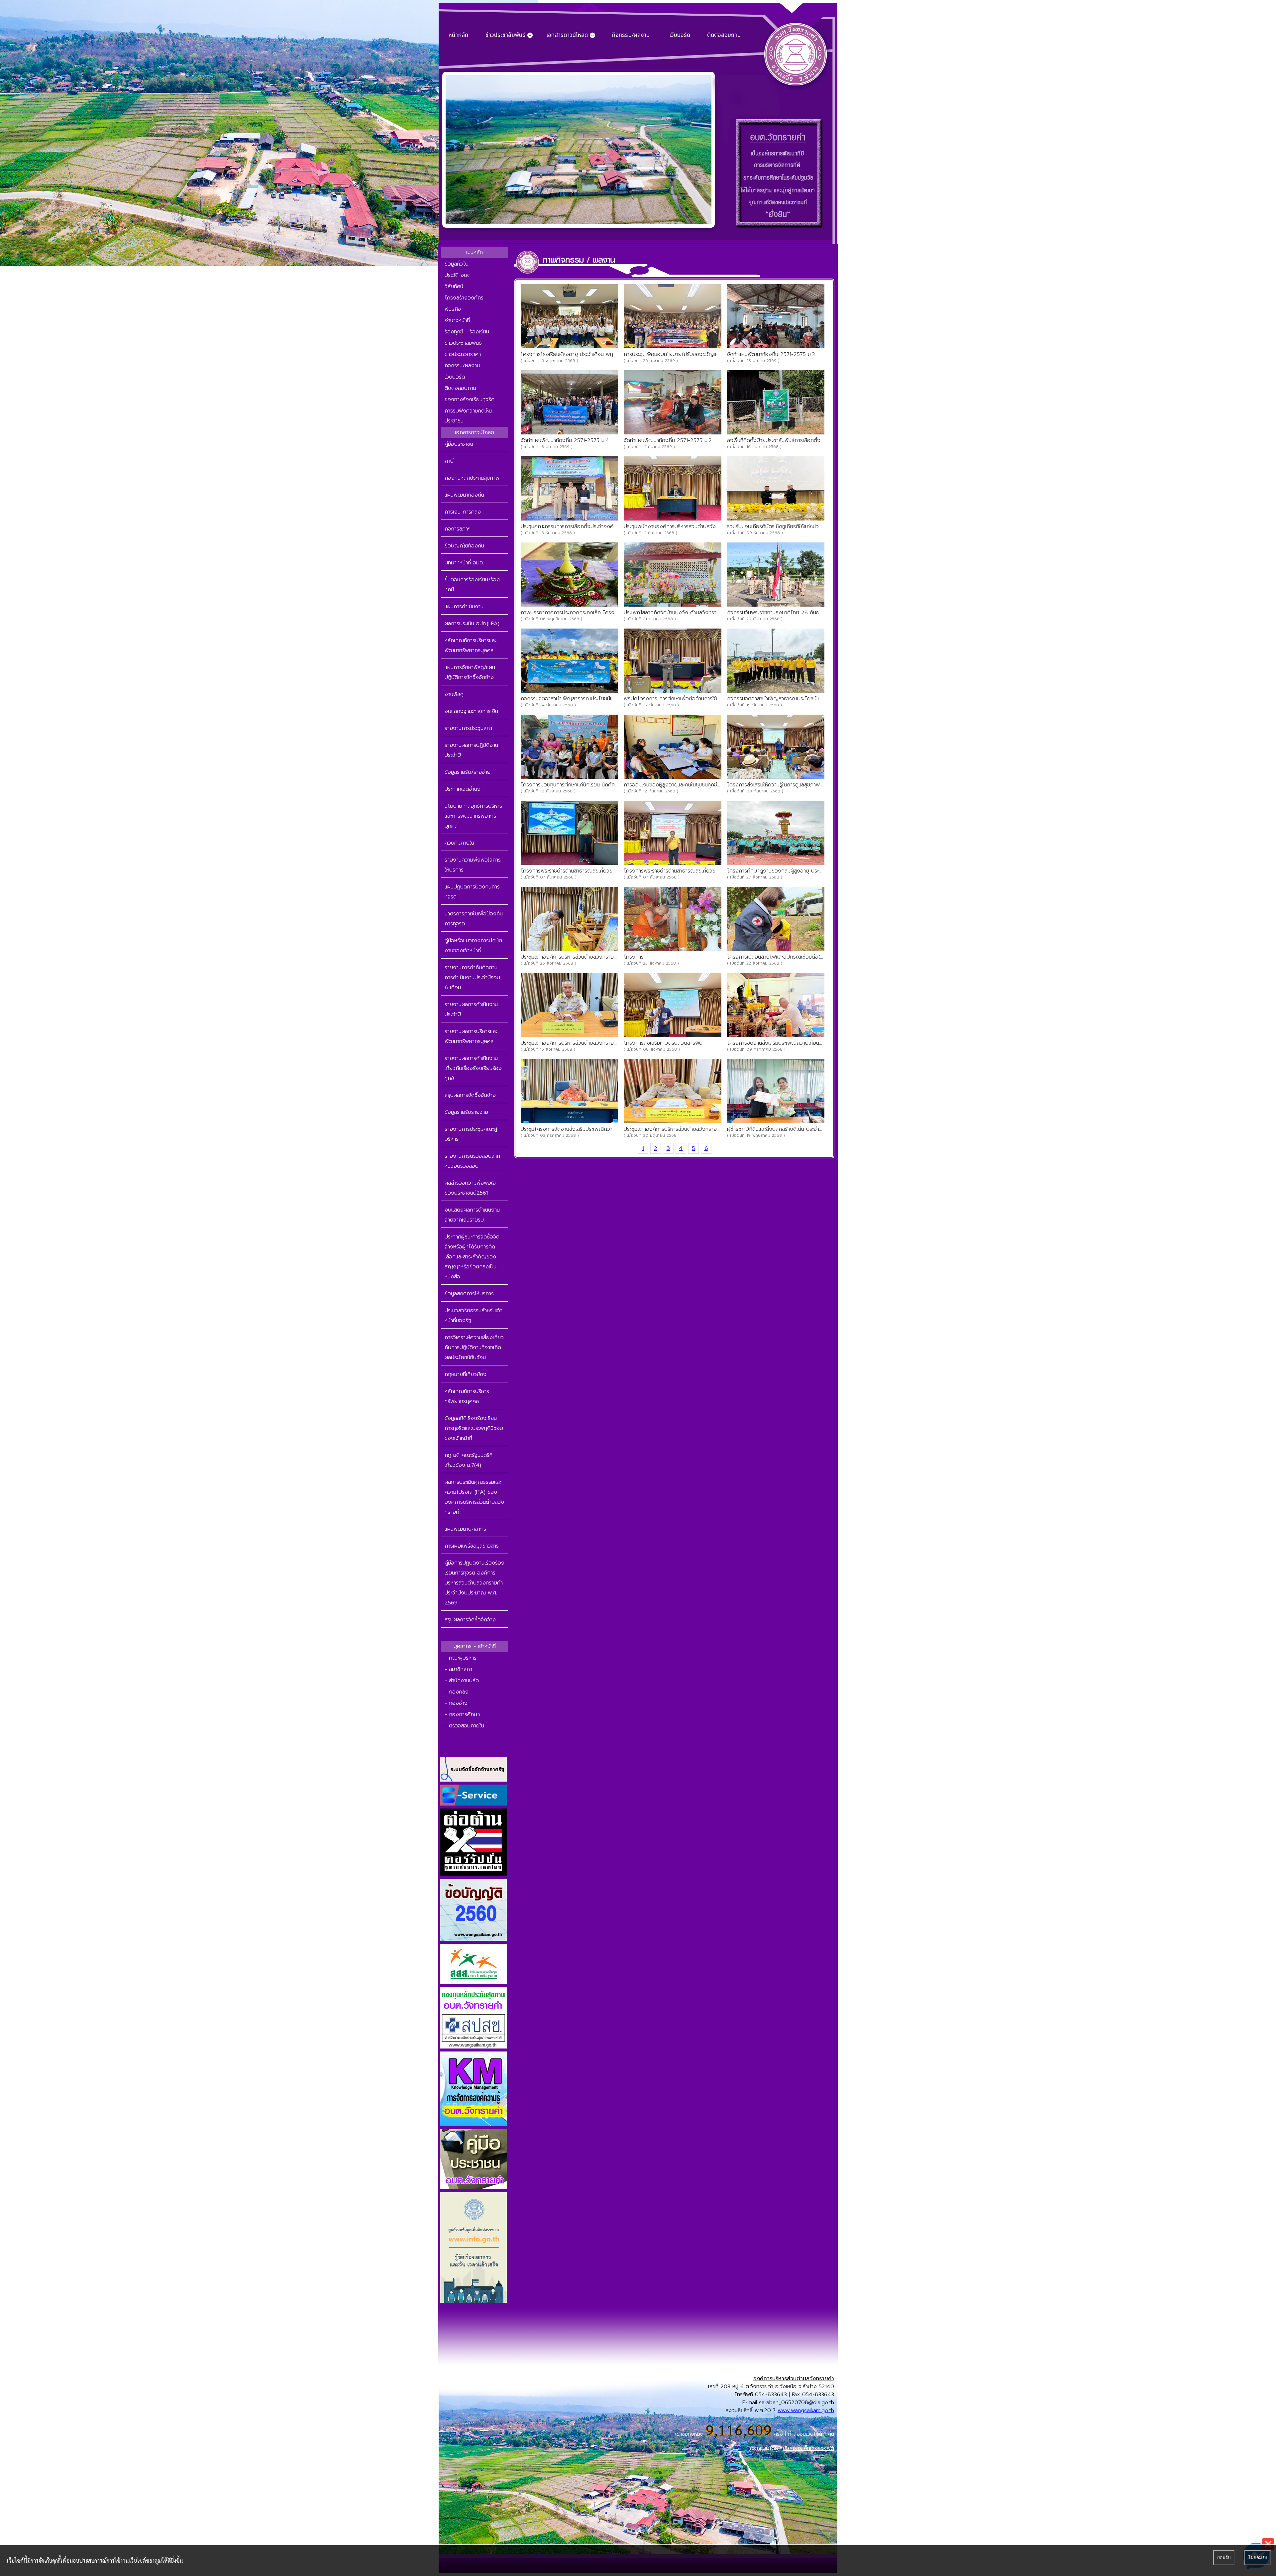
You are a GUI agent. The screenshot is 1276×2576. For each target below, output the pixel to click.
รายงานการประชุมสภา (468, 728)
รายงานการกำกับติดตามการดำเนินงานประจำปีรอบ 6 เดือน (472, 978)
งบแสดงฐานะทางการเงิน (471, 711)
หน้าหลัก (458, 35)
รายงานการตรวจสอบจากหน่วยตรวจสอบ (472, 1161)
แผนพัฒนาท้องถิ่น (464, 495)
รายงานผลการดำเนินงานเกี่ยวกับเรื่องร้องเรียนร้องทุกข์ (473, 1068)
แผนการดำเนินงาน (464, 607)
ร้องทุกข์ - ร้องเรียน (467, 332)
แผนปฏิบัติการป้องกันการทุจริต (472, 892)
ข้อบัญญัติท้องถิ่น (464, 546)
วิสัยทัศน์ (454, 287)
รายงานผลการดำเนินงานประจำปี (471, 1009)
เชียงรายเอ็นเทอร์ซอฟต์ (809, 2448)
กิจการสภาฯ (458, 529)
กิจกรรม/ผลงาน (631, 35)
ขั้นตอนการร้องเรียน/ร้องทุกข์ (472, 585)
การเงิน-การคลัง (463, 512)
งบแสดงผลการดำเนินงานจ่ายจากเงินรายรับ (472, 1215)
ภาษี (449, 461)
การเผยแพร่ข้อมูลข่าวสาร (472, 1546)
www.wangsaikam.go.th (806, 2410)
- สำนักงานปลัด (462, 1681)
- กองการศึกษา (462, 1714)
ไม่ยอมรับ (1258, 2558)
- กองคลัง (457, 1692)
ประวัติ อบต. (458, 275)
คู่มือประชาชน (459, 444)
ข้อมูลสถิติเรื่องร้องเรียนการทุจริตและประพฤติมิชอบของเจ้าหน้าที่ (474, 1428)
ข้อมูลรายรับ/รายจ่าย (468, 772)
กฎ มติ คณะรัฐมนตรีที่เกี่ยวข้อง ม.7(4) (469, 1460)
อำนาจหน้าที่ (457, 320)
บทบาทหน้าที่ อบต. (464, 563)
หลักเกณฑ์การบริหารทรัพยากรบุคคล (467, 1396)
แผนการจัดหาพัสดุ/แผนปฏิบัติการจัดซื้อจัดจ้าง (470, 672)
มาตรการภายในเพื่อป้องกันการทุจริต (474, 919)
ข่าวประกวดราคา (463, 354)
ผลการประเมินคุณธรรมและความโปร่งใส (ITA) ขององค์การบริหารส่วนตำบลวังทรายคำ (474, 1497)
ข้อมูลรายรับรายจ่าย (466, 1112)
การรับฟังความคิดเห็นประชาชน (468, 416)
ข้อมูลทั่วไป (457, 264)
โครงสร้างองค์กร (464, 298)
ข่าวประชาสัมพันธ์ (463, 343)
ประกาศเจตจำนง (463, 789)
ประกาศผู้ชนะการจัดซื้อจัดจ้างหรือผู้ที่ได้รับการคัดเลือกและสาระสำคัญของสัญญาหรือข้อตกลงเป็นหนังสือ (472, 1257)
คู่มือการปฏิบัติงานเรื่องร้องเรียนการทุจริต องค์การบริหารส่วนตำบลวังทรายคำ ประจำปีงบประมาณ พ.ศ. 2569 (475, 1583)
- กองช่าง (456, 1703)
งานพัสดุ (454, 694)
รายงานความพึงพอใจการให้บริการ (473, 865)
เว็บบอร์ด (680, 35)
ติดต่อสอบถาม (724, 35)
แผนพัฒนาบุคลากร (465, 1529)
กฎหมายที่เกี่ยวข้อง (466, 1374)
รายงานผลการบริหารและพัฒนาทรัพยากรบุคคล (471, 1036)
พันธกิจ (453, 309)
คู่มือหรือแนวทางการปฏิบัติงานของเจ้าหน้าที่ (473, 946)
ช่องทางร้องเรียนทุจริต (470, 400)
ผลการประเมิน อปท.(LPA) (472, 624)
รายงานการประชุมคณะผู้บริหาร (471, 1134)
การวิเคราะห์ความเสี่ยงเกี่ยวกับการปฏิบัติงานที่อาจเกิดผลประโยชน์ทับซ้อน (474, 1347)
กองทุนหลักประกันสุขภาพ (472, 478)
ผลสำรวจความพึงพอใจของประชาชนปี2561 (470, 1188)
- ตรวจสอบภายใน (464, 1726)
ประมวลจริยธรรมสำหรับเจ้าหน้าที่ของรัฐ (474, 1316)
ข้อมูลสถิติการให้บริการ (469, 1294)
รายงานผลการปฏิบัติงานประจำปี (471, 750)
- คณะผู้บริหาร (461, 1658)
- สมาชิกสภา (458, 1669)
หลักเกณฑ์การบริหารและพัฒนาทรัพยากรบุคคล (471, 645)
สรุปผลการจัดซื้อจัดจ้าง (470, 1095)
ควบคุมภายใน (459, 843)
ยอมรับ (1224, 2558)
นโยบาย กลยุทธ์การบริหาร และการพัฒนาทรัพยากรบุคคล (473, 816)
